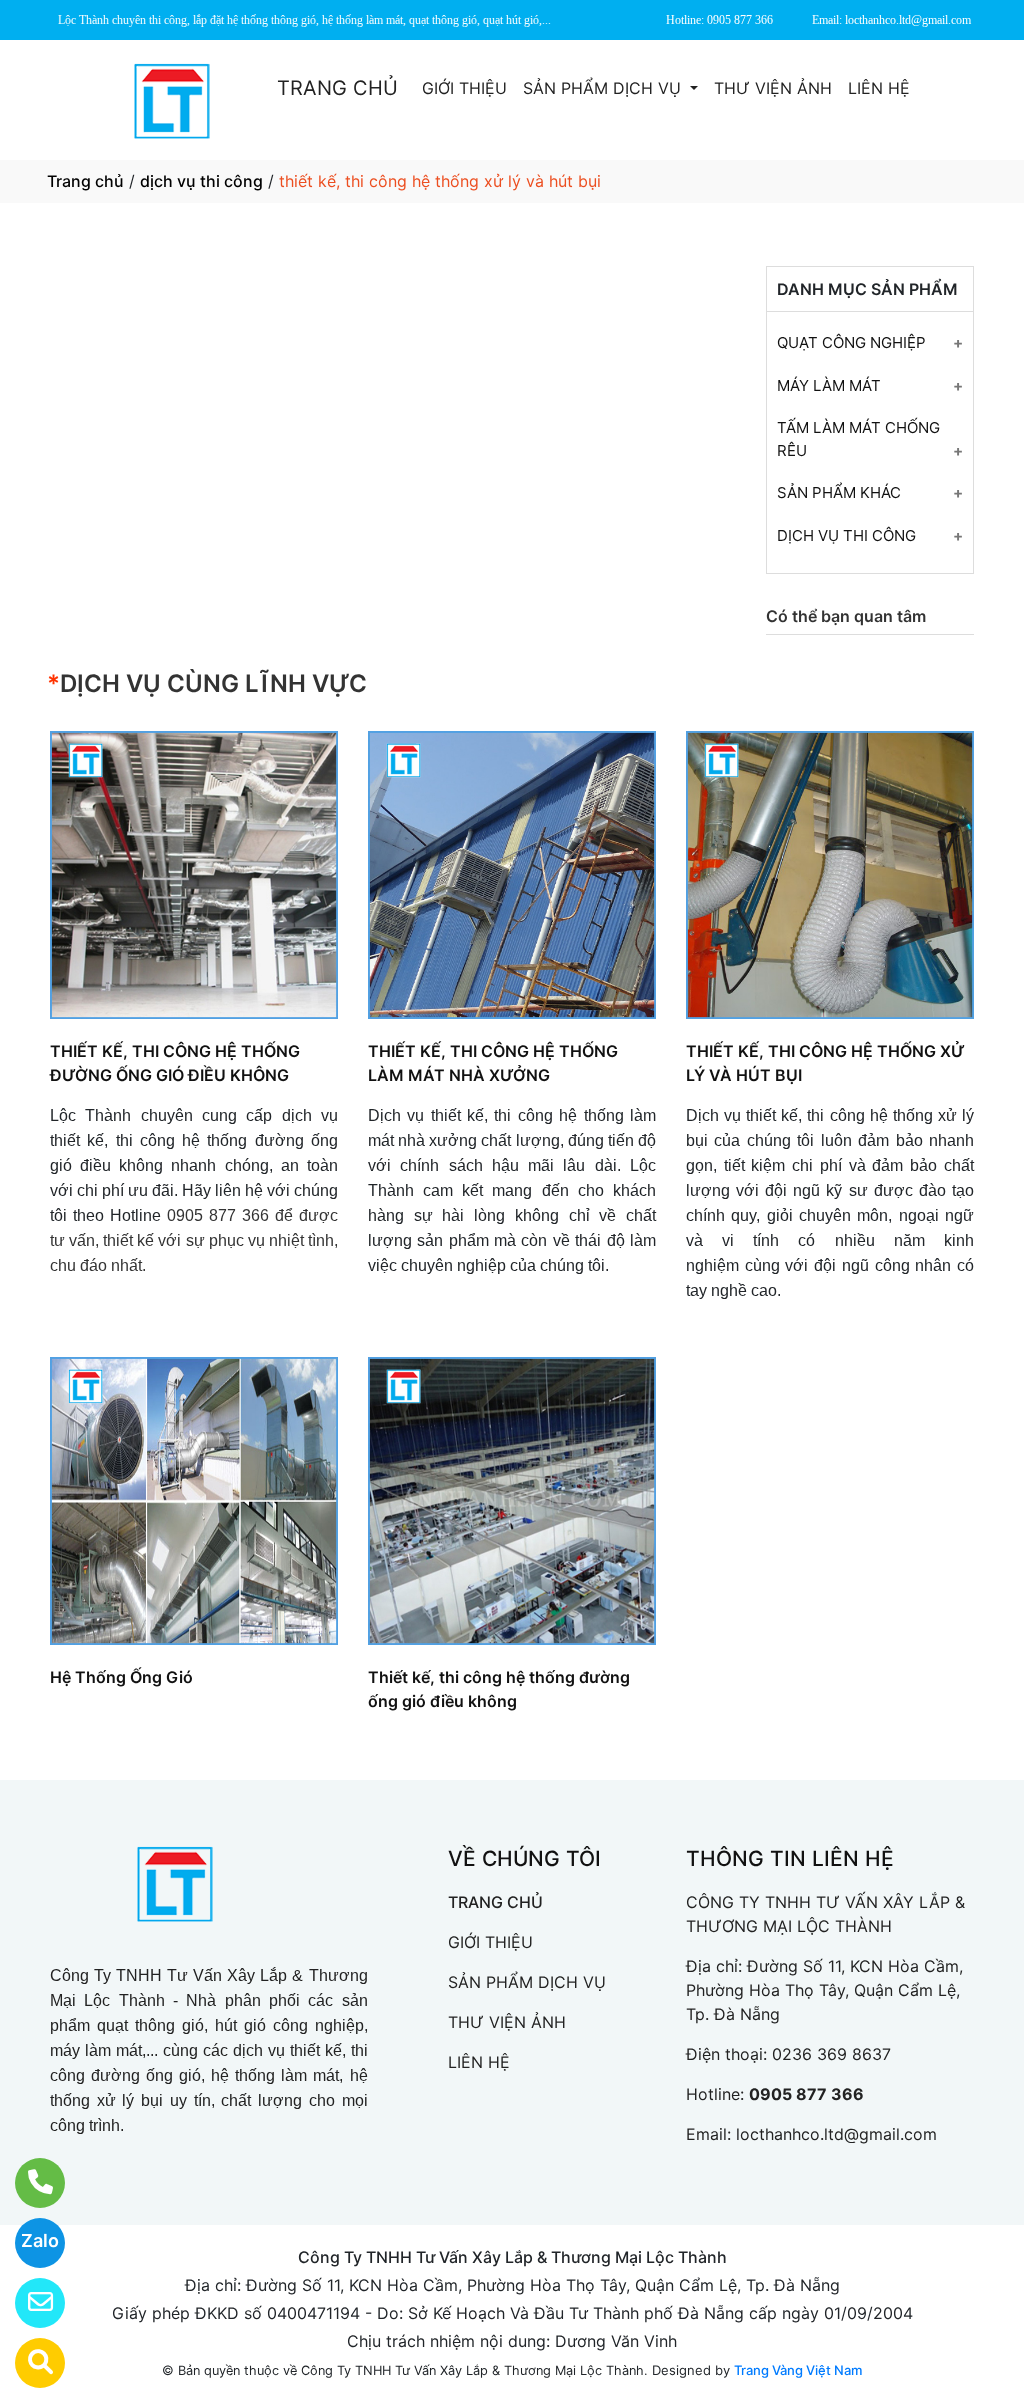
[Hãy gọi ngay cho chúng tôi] (27, 2183)
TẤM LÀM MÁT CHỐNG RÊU (858, 439)
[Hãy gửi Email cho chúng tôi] (27, 2303)
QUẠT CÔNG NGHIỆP (851, 342)
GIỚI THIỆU (464, 88)
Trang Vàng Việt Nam (798, 2370)
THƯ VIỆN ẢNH (773, 88)
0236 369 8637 (831, 2054)
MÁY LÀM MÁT (829, 385)
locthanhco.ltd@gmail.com (836, 2134)
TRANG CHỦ (337, 88)
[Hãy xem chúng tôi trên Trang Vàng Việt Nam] (27, 2363)
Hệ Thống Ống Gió (121, 1677)
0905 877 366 (806, 2094)
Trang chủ (85, 181)
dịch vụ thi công (201, 181)
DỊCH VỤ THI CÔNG (846, 535)
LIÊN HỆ (879, 88)
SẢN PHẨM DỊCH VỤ (604, 88)
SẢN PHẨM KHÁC (839, 492)
